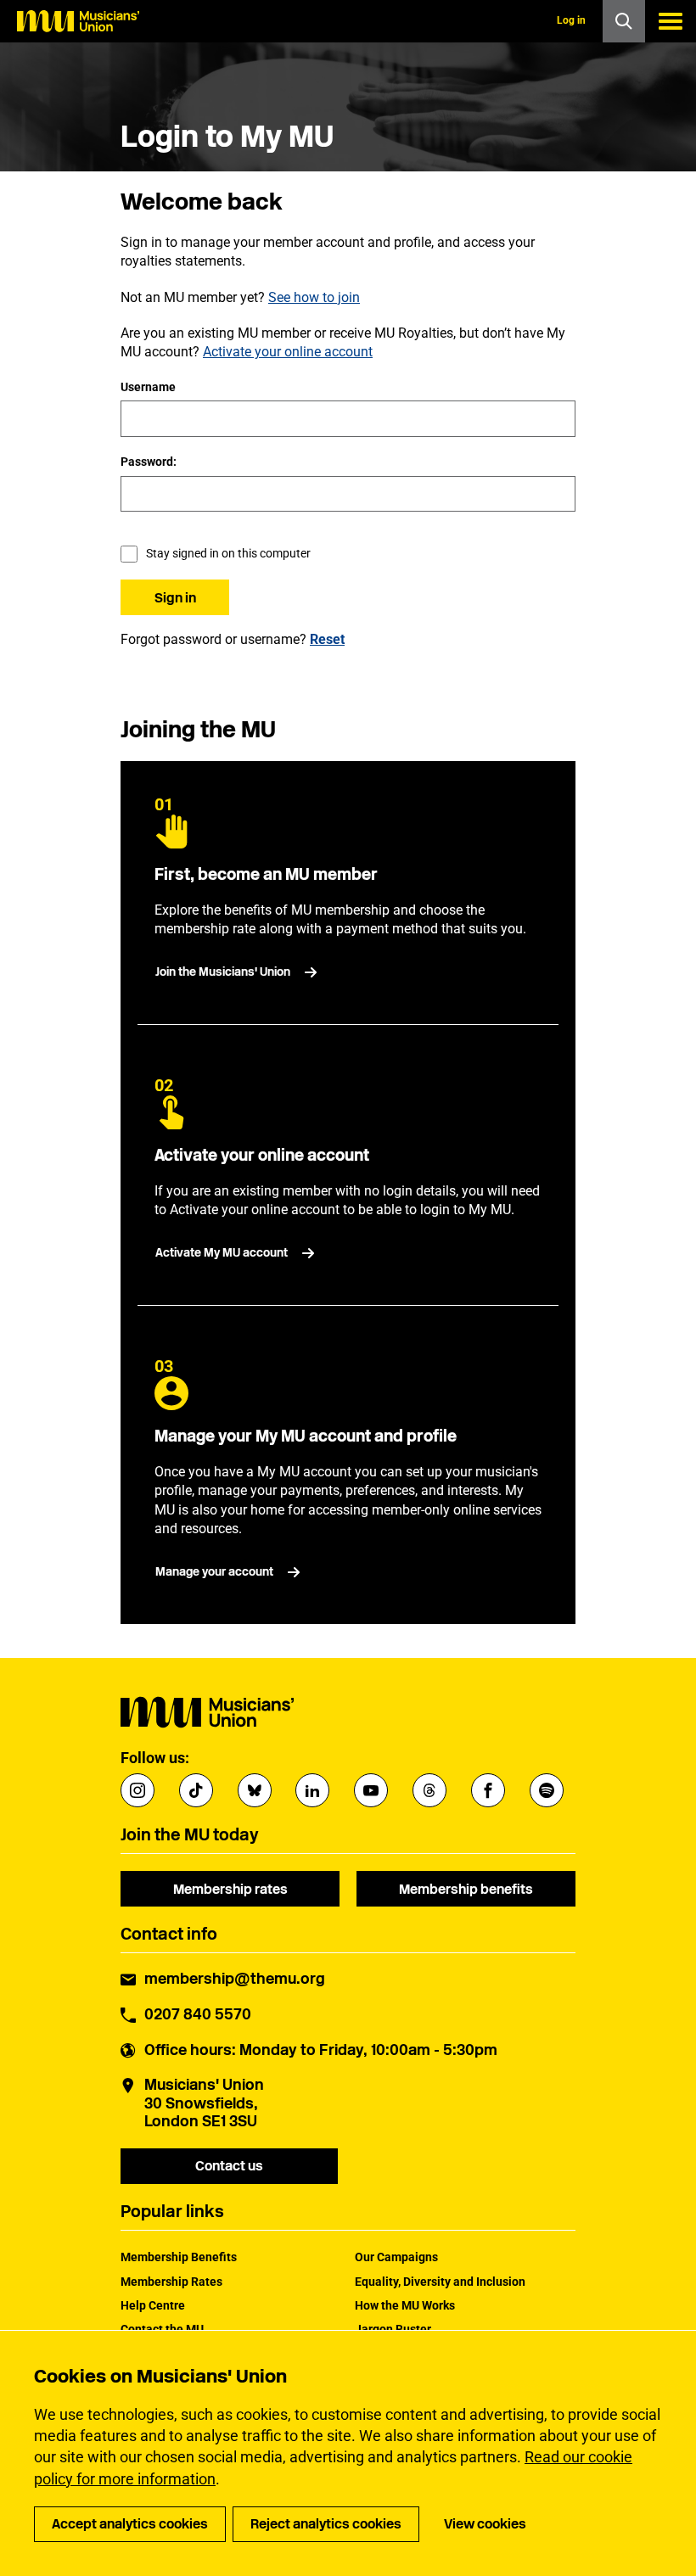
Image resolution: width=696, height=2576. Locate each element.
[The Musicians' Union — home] (78, 21)
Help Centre (153, 2305)
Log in (571, 20)
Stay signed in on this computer (228, 553)
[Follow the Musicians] (138, 1790)
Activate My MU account (222, 1253)
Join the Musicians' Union (223, 972)
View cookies (485, 2524)
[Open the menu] (671, 21)
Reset (327, 639)
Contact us (229, 2166)
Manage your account (214, 1572)
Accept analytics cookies (130, 2524)
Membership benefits (466, 1889)
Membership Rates (171, 2282)
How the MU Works (405, 2305)
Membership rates (230, 1889)
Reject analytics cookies (326, 2524)
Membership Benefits (179, 2257)
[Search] (624, 21)
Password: (149, 462)
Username (148, 387)
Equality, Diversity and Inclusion (440, 2282)
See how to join (314, 297)
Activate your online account (288, 352)
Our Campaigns (396, 2257)
